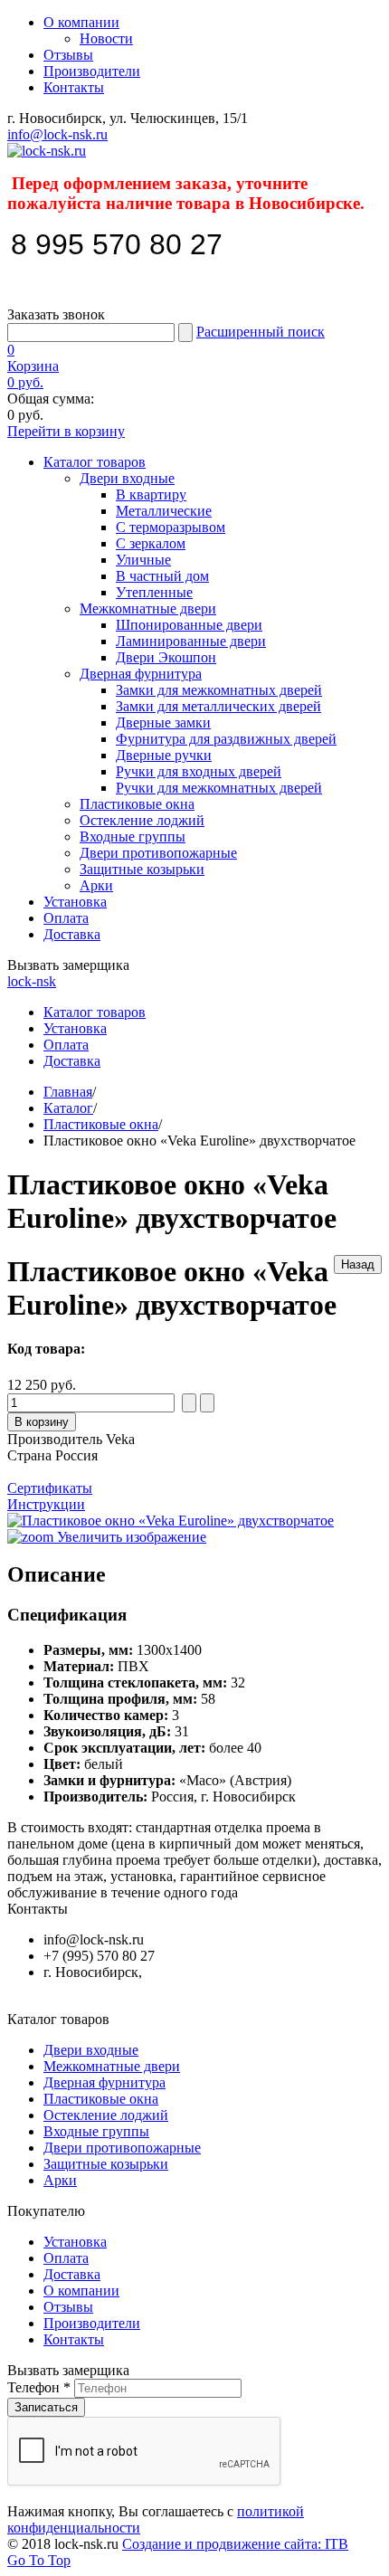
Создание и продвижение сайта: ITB (235, 2544)
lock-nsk (32, 981)
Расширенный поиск (261, 332)
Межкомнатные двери (148, 608)
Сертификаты (50, 1488)
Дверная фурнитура (141, 674)
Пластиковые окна (137, 804)
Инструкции (46, 1504)
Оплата (66, 918)
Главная (68, 1092)
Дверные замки (163, 722)
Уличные (143, 560)
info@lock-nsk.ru (57, 134)
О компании (81, 22)
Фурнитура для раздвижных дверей (226, 739)
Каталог (68, 1108)
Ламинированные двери (191, 641)
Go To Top (39, 2560)
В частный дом (162, 576)
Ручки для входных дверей (199, 771)
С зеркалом (151, 543)
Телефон (39, 2387)
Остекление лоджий (142, 820)
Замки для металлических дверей (218, 706)
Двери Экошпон (166, 657)
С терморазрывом (171, 527)
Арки (96, 885)
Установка (75, 902)
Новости (106, 38)
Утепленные (154, 592)
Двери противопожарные (158, 853)
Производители (92, 71)
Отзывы (68, 55)
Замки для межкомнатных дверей (219, 690)
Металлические (164, 511)
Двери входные (127, 478)
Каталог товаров (95, 462)
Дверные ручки (164, 755)
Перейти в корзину (66, 431)
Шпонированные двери (189, 625)
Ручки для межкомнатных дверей (219, 788)
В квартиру (151, 494)
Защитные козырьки (142, 869)
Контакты (74, 87)
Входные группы (133, 836)
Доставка (72, 934)
